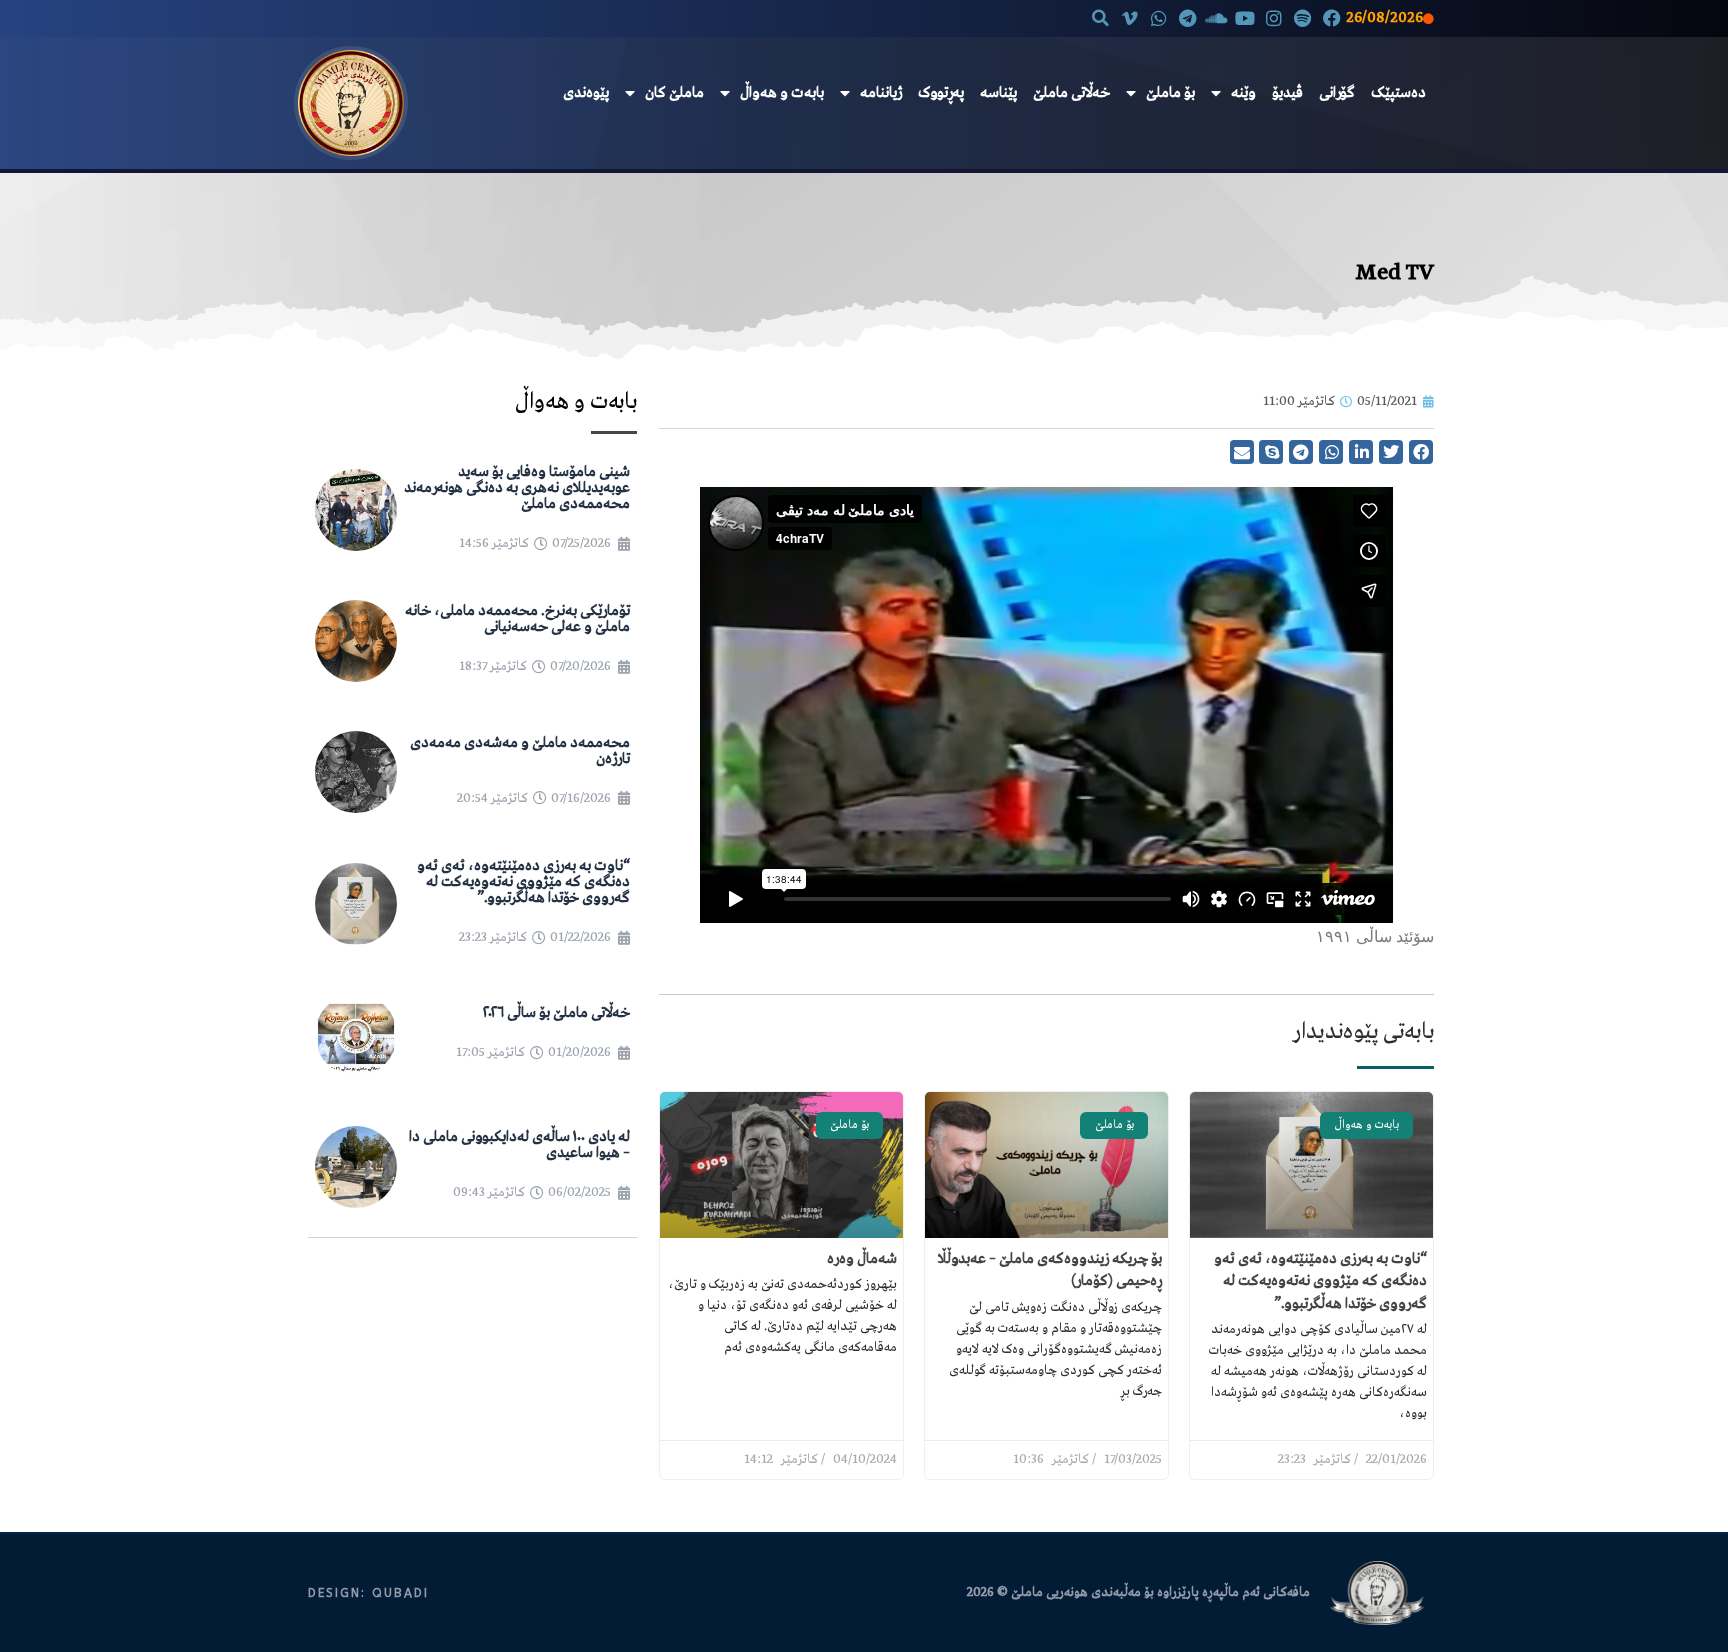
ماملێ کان (674, 93)
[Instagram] (1274, 18)
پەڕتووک (941, 93)
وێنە (1243, 93)
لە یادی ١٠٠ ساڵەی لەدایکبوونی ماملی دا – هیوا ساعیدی (519, 1145)
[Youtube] (1245, 18)
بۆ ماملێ (1170, 93)
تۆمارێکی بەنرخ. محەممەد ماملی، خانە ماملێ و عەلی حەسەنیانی (517, 619)
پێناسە (998, 93)
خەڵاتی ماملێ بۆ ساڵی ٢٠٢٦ (556, 1013)
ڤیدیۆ (1287, 93)
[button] (1101, 18)
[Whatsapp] (1158, 18)
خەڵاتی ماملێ (1071, 93)
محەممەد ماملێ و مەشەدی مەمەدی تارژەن (520, 751)
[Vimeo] (1130, 18)
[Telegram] (1187, 18)
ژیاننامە (881, 93)
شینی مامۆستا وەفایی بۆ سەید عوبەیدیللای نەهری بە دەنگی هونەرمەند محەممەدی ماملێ (517, 488)
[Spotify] (1302, 18)
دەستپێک (1398, 93)
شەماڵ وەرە (862, 1259)
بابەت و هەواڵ (782, 93)
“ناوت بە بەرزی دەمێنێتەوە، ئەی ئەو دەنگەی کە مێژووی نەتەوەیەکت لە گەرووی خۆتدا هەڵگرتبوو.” (1320, 1281)
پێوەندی (586, 93)
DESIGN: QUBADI (368, 1593)
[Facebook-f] (1331, 18)
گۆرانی (1337, 93)
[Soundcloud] (1216, 18)
